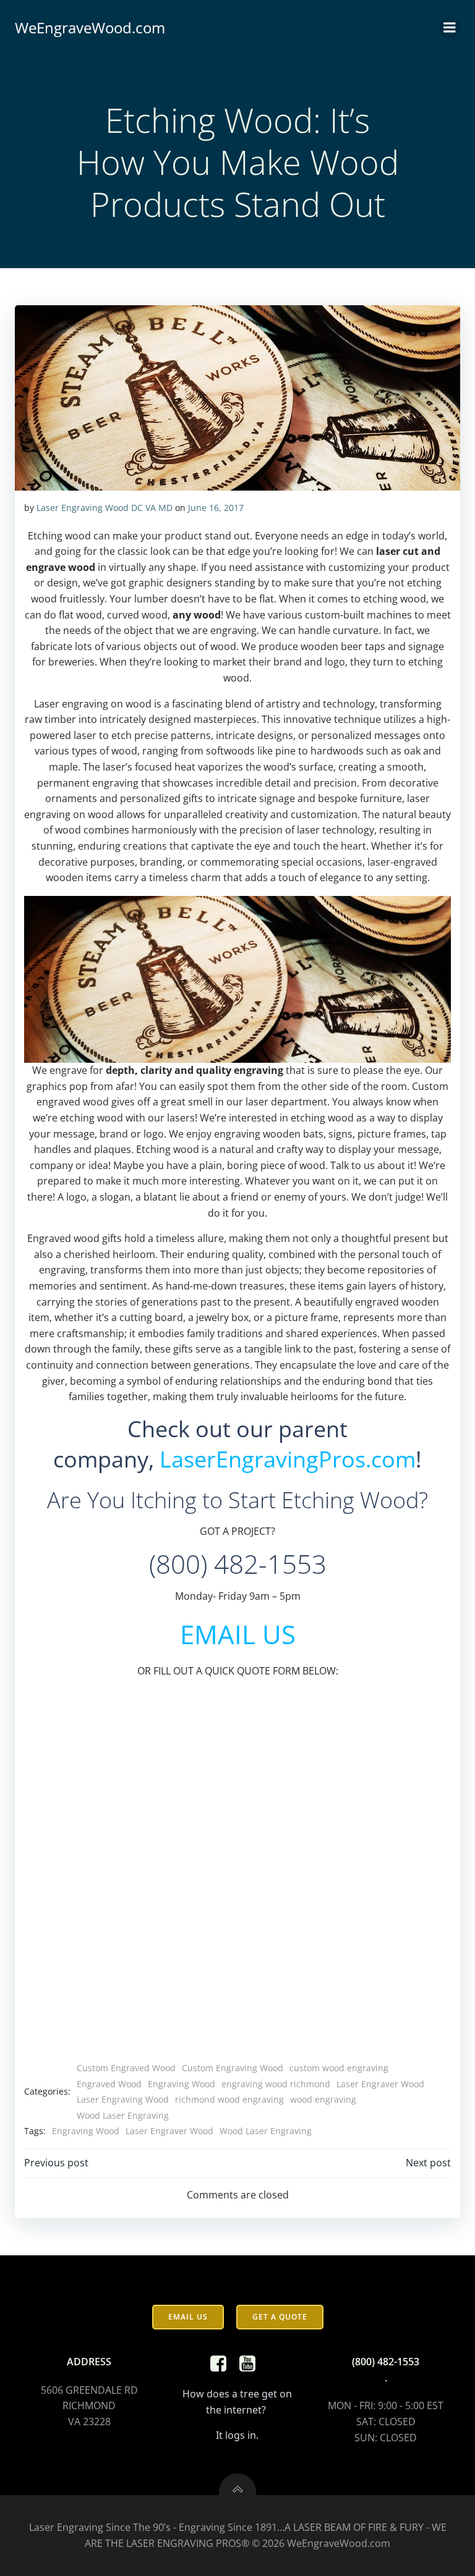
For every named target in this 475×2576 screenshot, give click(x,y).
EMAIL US (238, 1634)
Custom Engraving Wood (233, 2068)
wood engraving (323, 2099)
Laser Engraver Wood (380, 2084)
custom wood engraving (339, 2068)
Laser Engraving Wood (123, 2099)
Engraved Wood (109, 2084)
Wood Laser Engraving (123, 2115)
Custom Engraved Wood (126, 2068)
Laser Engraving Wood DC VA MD (105, 508)
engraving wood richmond (276, 2084)
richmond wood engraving (229, 2099)
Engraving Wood (182, 2084)
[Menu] (450, 28)
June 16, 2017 (216, 508)
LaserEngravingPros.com (288, 1459)
